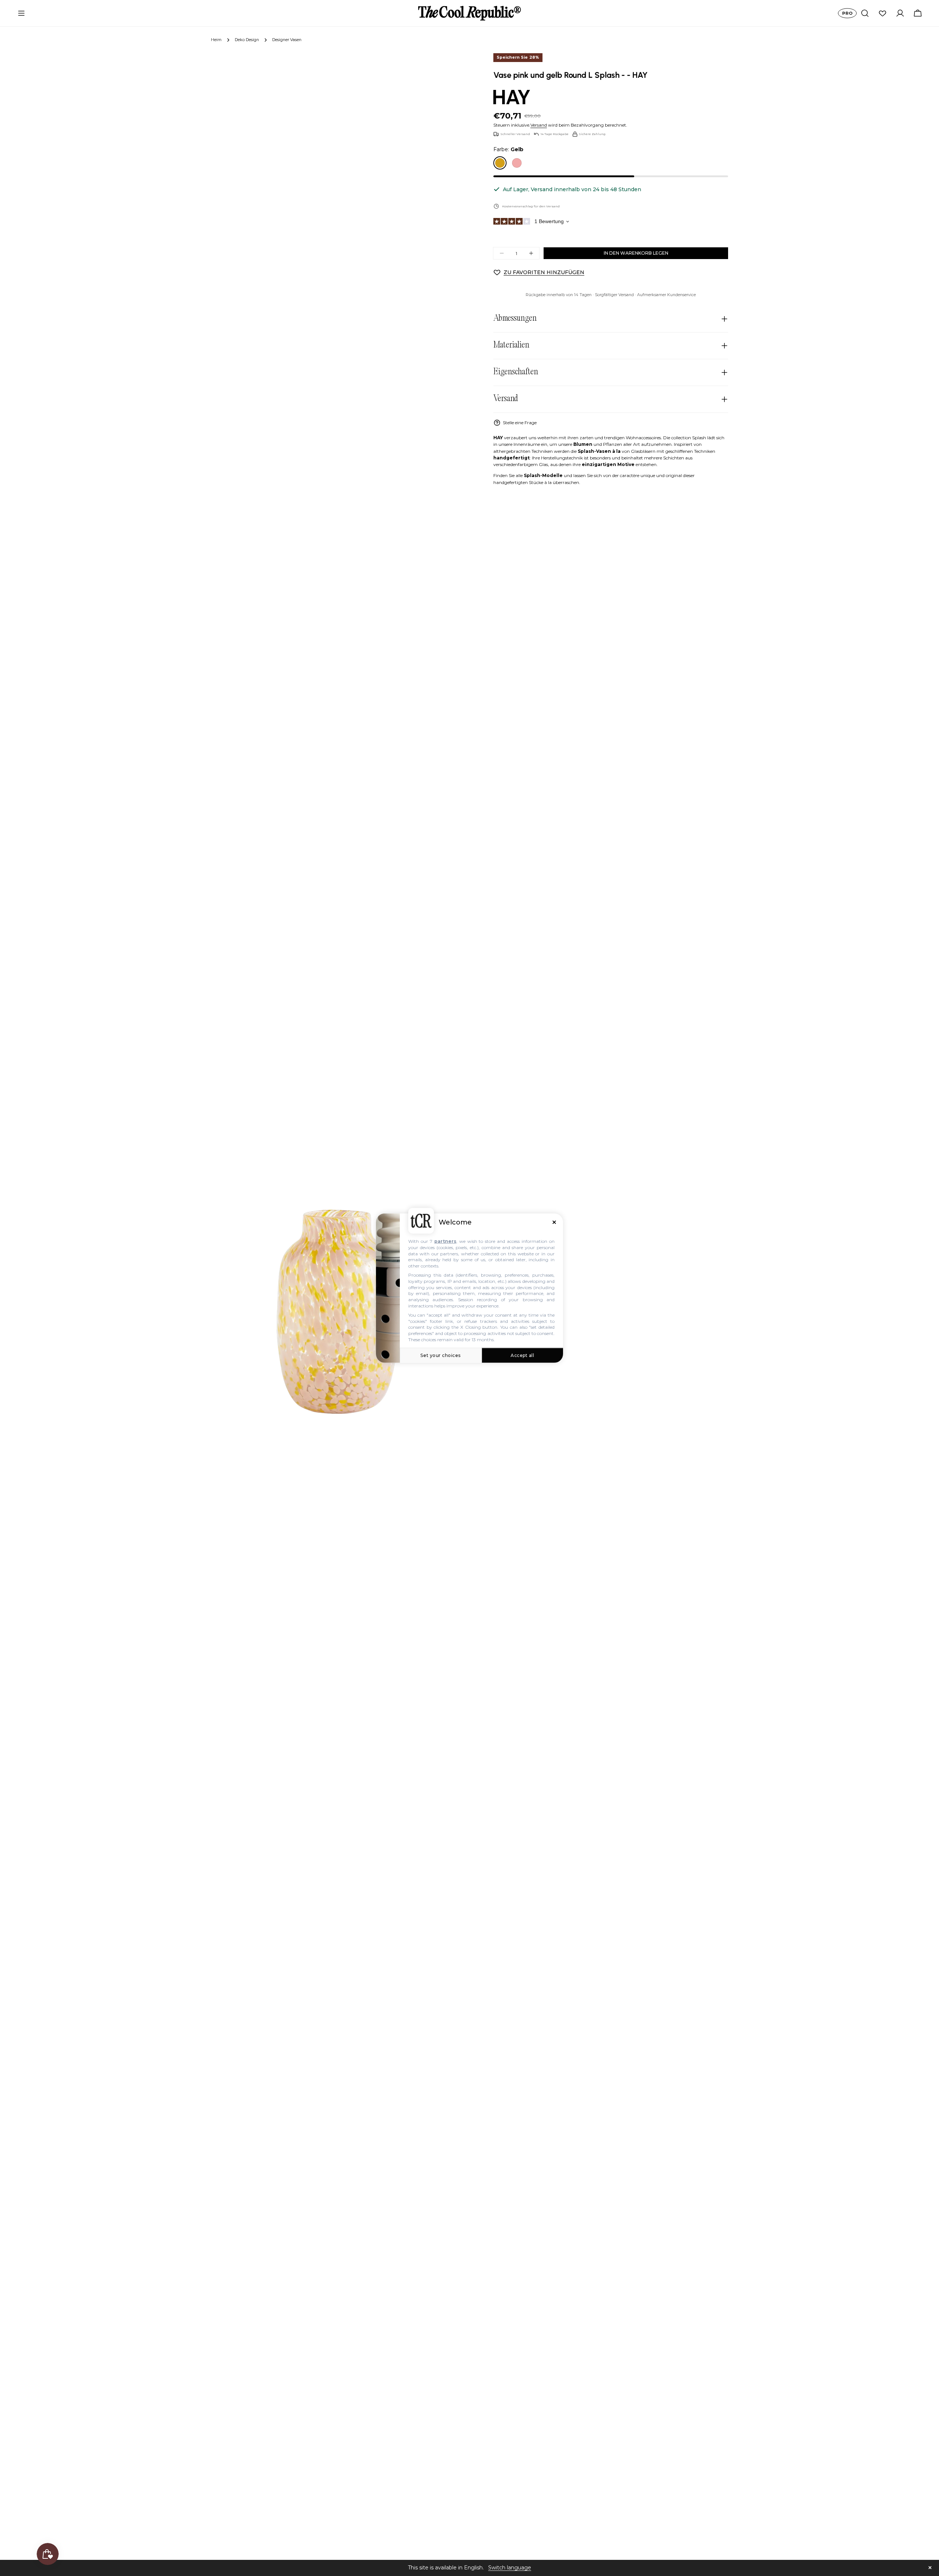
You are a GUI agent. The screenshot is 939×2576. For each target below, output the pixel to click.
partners (445, 1241)
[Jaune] (500, 163)
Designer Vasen (287, 40)
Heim (216, 40)
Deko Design (247, 40)
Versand (539, 125)
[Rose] (517, 163)
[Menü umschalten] (21, 13)
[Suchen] (865, 13)
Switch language (510, 2568)
